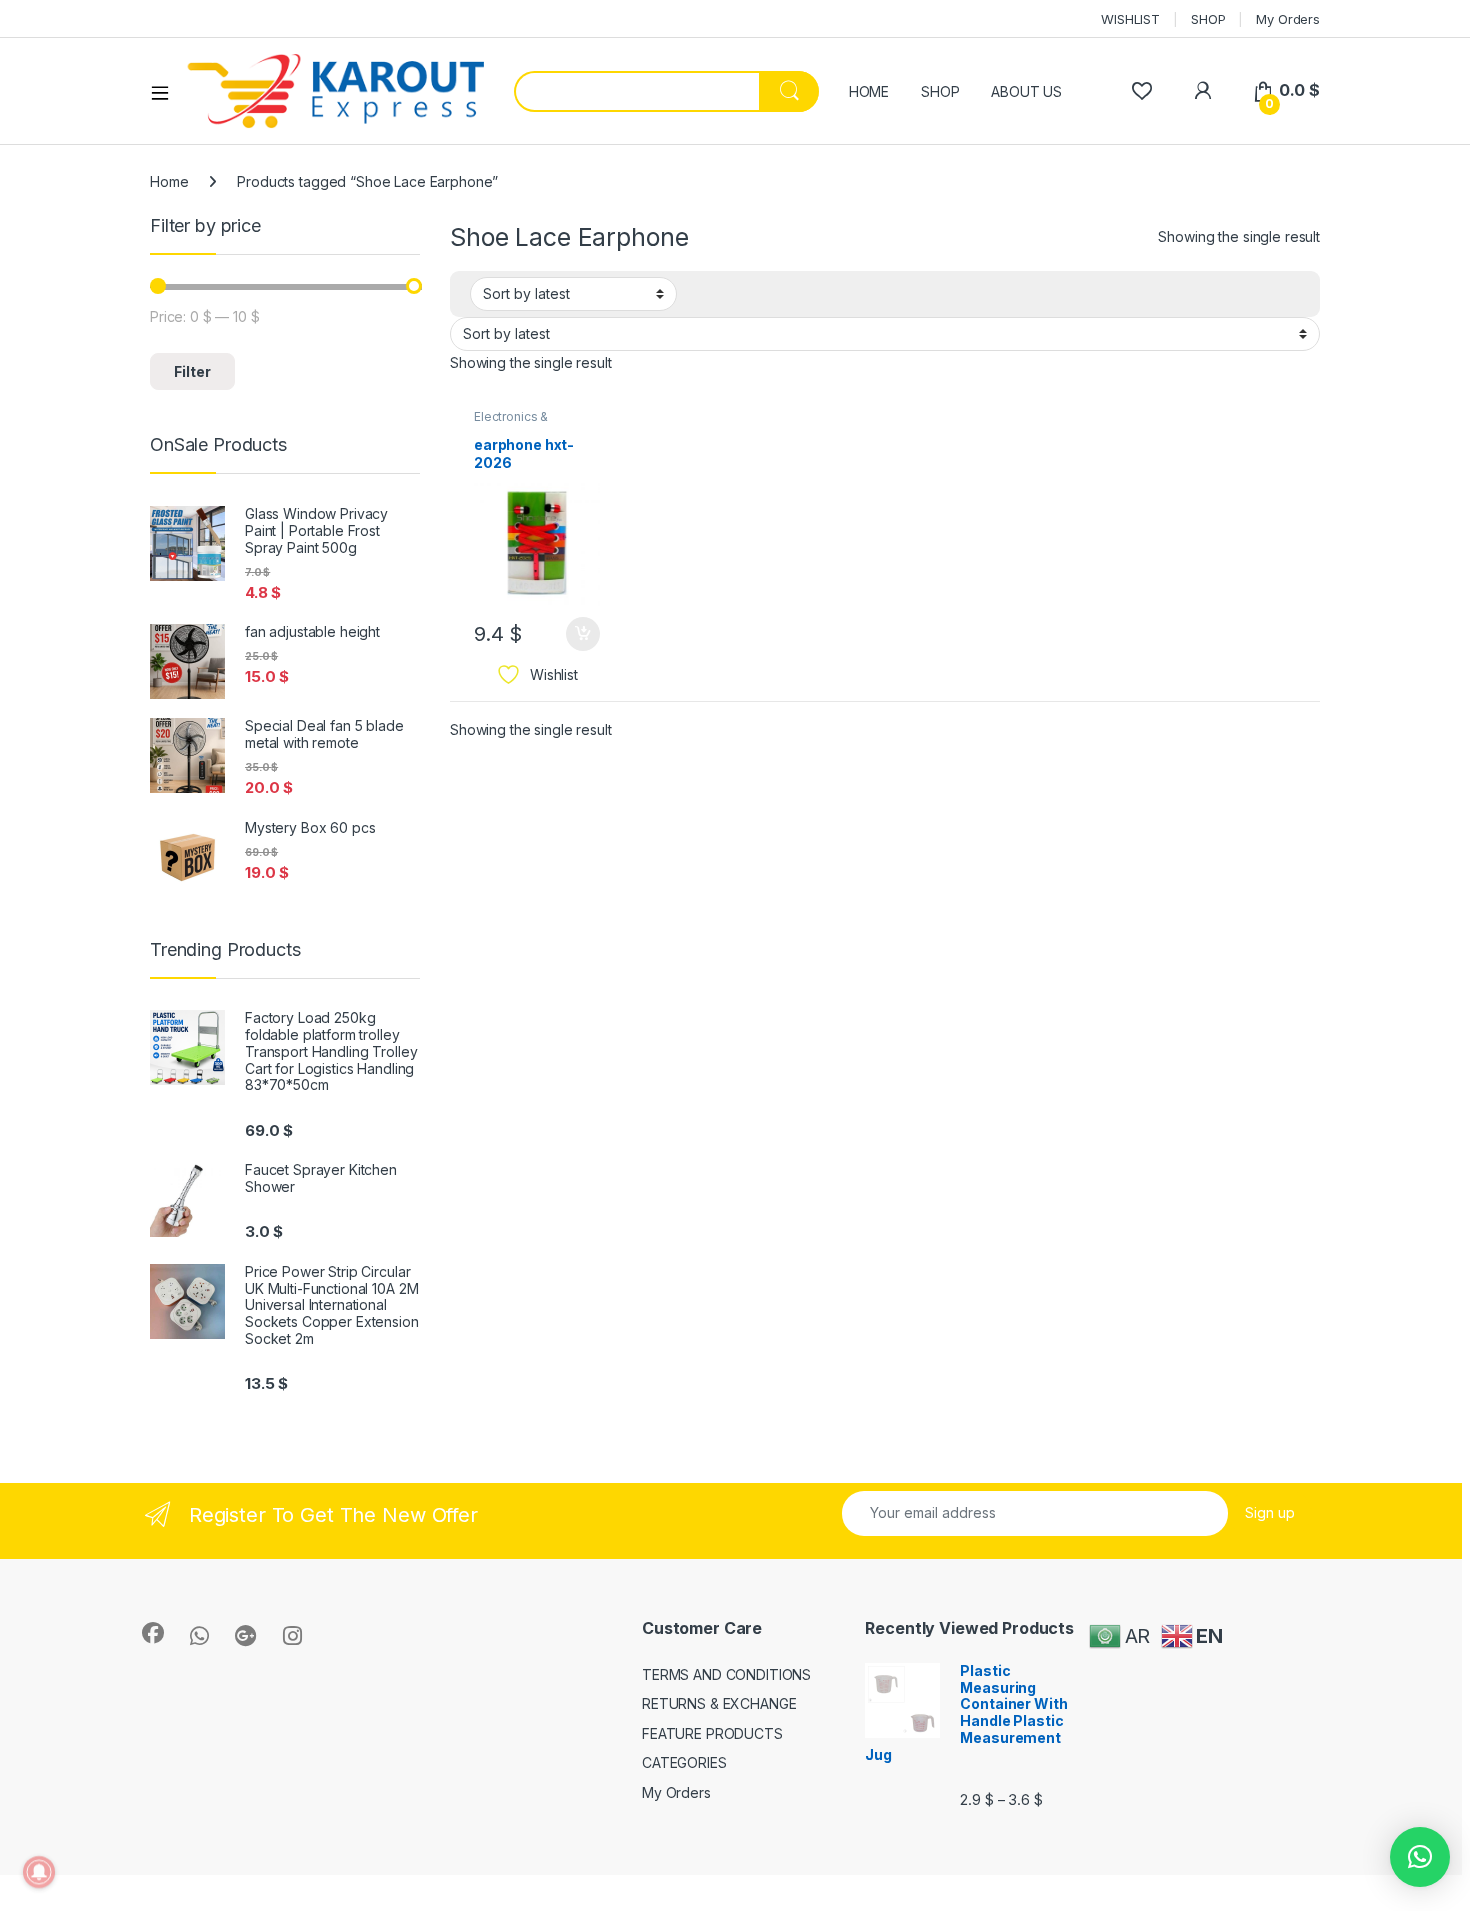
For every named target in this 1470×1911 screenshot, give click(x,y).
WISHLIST (1130, 19)
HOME (869, 91)
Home (169, 181)
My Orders (1288, 19)
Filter (192, 371)
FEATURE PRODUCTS (712, 1733)
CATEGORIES (684, 1762)
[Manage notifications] (39, 1872)
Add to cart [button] (583, 634)
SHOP (1208, 19)
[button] (1420, 1857)
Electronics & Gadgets (511, 423)
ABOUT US (1026, 91)
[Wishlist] (1141, 90)
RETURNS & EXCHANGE (719, 1703)
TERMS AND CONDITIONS (726, 1674)
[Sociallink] (153, 1633)
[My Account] (1202, 90)
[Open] (167, 92)
